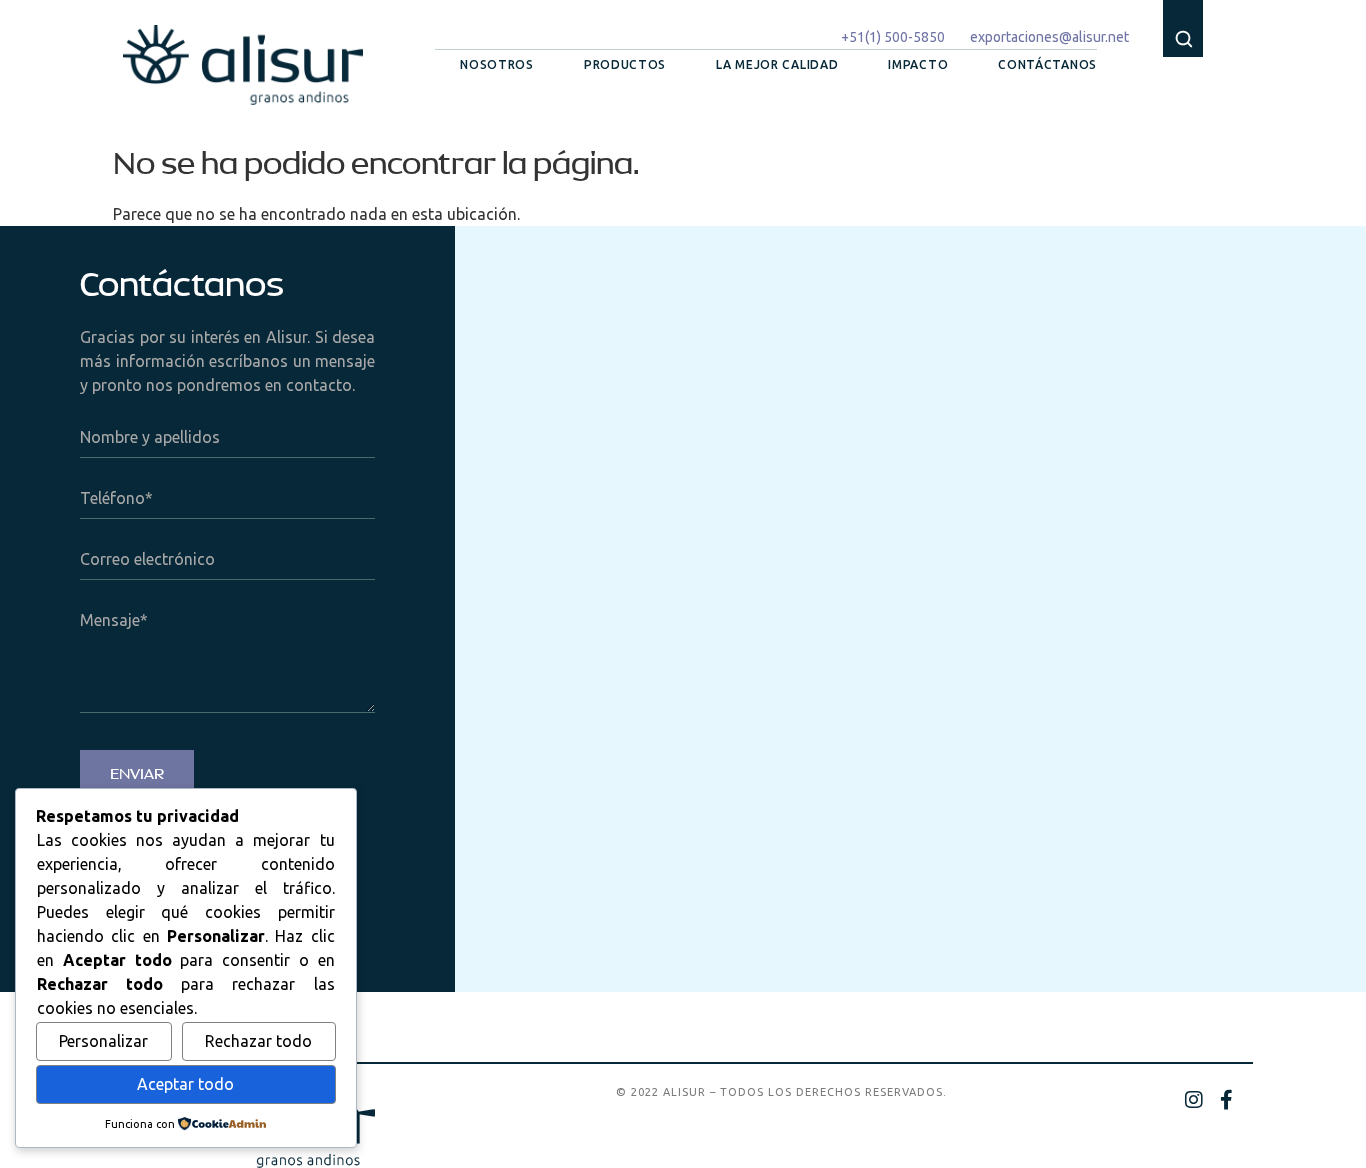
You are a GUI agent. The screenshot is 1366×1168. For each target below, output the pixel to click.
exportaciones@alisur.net (1049, 37)
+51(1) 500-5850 (893, 37)
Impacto (918, 64)
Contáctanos (1047, 64)
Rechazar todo (258, 1041)
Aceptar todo (185, 1084)
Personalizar (103, 1041)
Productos (625, 64)
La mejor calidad (777, 64)
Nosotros (497, 64)
